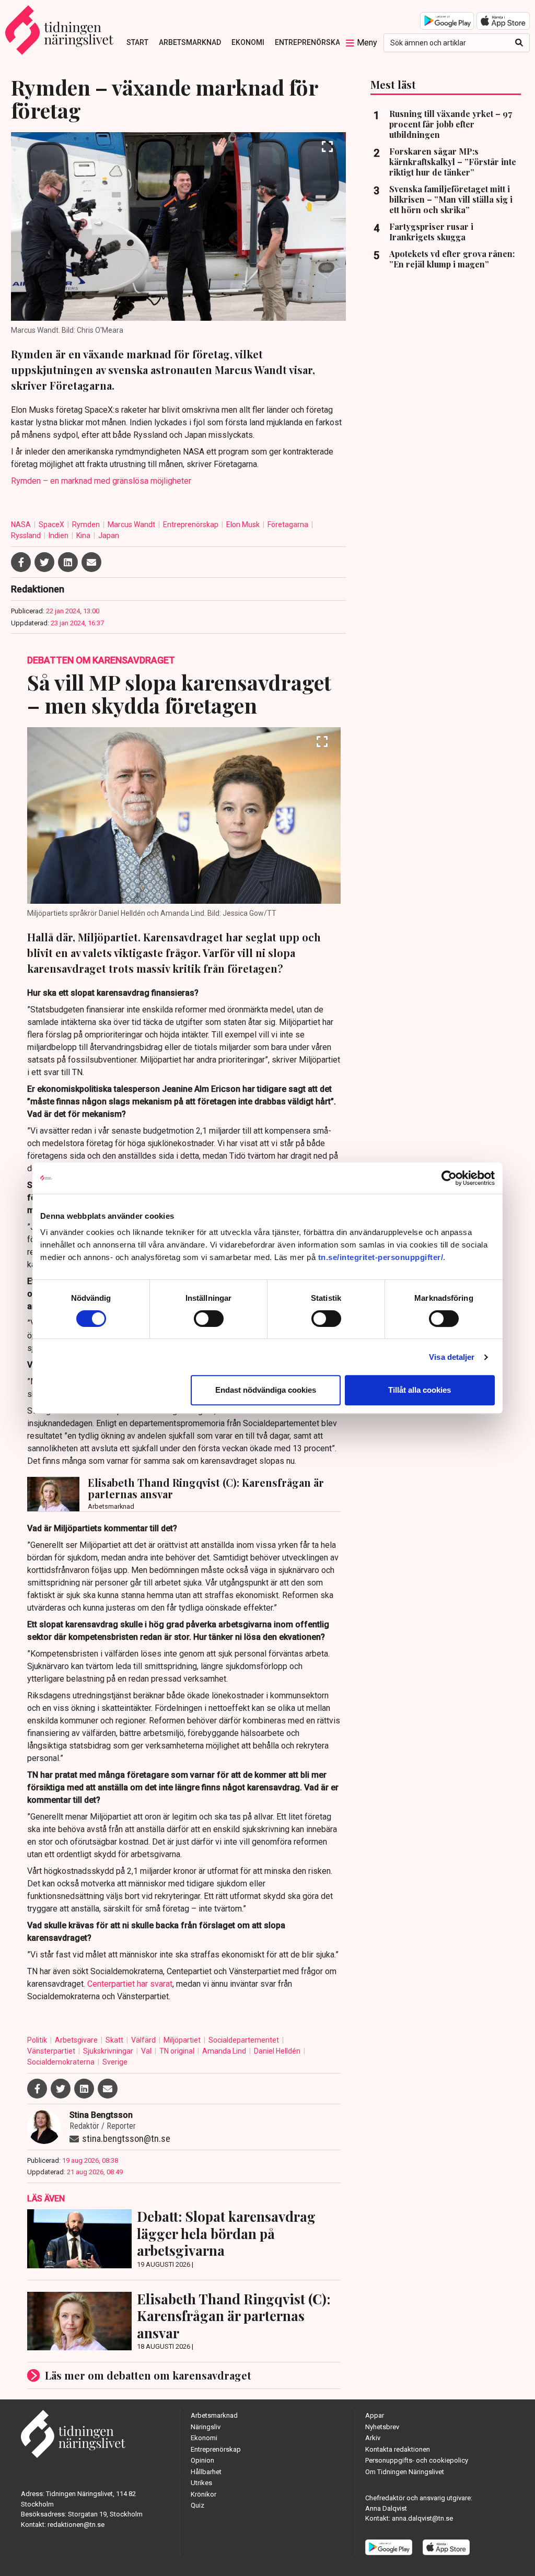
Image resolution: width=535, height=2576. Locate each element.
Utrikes (201, 2483)
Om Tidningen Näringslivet (405, 2472)
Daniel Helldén (278, 2051)
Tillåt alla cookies (420, 1390)
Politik (38, 2040)
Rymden (87, 524)
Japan (109, 535)
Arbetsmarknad (190, 42)
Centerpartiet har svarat (130, 1984)
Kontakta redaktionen (398, 2449)
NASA (22, 524)
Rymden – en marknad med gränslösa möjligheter (101, 481)
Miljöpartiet (183, 2040)
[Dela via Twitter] (44, 562)
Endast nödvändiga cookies (266, 1390)
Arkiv (373, 2438)
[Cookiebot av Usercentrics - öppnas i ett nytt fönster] (449, 1178)
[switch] (209, 1319)
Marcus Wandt (132, 524)
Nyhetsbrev (382, 2427)
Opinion (202, 2460)
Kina (84, 535)
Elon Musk (244, 524)
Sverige (115, 2062)
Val (147, 2051)
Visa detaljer (452, 1357)
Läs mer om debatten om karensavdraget (148, 2375)
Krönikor (203, 2494)
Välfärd (144, 2040)
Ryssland (27, 535)
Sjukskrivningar (109, 2051)
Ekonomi (248, 42)
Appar (375, 2415)
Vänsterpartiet (52, 2051)
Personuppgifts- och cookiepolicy (417, 2460)
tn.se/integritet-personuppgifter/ (381, 1257)
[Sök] (519, 43)
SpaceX (52, 524)
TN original (178, 2051)
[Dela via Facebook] (21, 562)
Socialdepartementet (245, 2040)
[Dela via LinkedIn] (68, 562)
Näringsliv (206, 2427)
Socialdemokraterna (62, 2062)
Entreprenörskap (310, 42)
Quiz (197, 2505)
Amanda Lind (225, 2051)
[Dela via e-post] (91, 562)
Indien (59, 535)
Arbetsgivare (77, 2040)
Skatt (115, 2040)
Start (137, 42)
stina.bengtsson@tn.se (126, 2138)
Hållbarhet (206, 2472)
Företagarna (289, 524)
